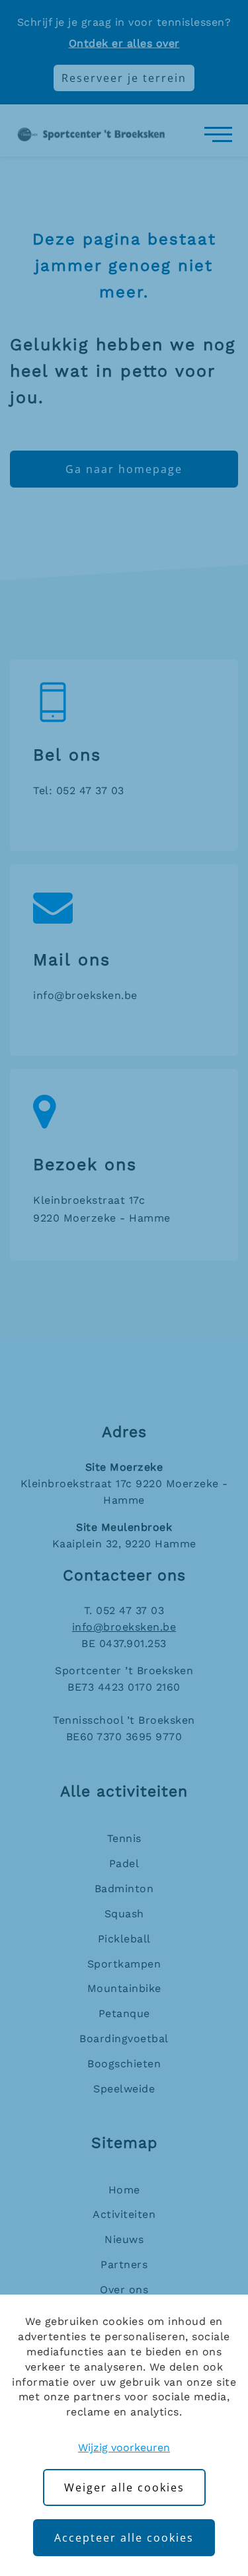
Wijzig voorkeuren (124, 2447)
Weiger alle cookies (124, 2487)
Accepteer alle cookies (124, 2538)
